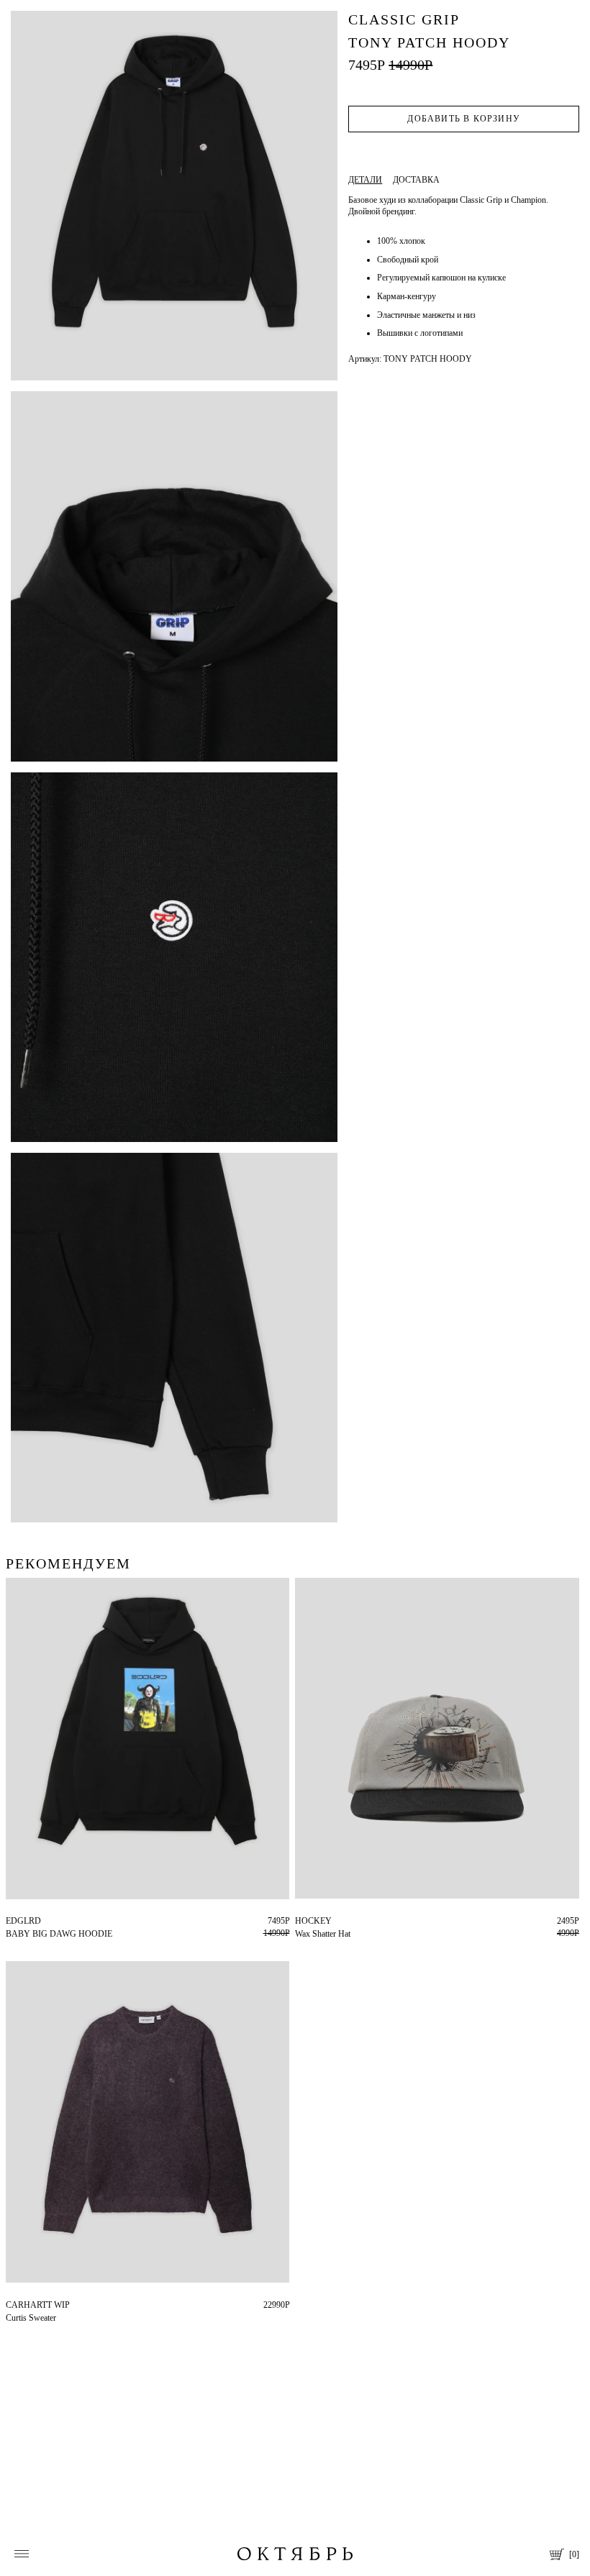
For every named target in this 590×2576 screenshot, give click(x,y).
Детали (365, 180)
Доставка (416, 180)
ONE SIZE (314, 1921)
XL (22, 1921)
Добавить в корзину (464, 119)
